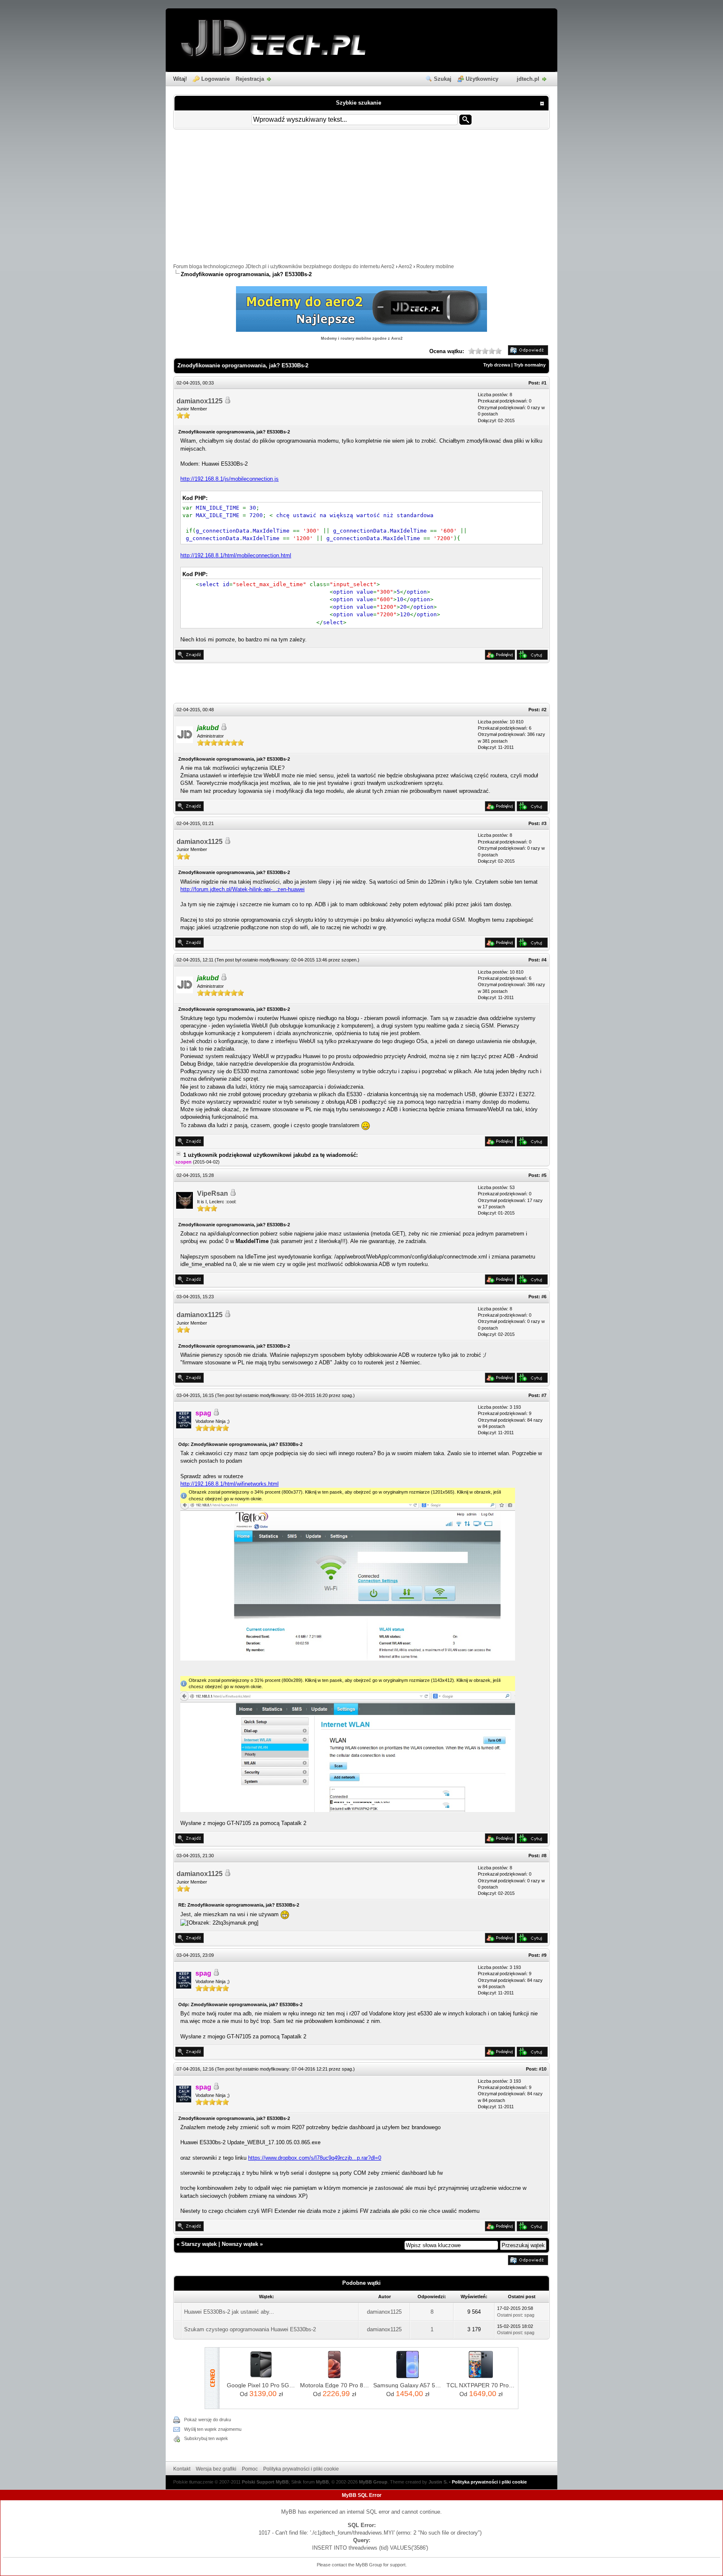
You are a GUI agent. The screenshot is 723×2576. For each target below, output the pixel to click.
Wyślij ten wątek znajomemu (213, 2429)
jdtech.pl (528, 79)
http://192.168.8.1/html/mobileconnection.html (236, 555)
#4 (544, 960)
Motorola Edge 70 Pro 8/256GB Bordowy (335, 2385)
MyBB (322, 2482)
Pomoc (250, 2469)
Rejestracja (250, 79)
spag (347, 1395)
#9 (544, 1955)
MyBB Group (373, 2482)
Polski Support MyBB (265, 2482)
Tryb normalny (530, 365)
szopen (349, 960)
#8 (544, 1856)
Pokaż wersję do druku (208, 2420)
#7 (544, 1395)
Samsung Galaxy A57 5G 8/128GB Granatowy (408, 2385)
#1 (544, 383)
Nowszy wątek (240, 2244)
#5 (544, 1175)
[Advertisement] (361, 200)
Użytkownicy (482, 79)
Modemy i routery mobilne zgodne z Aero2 (362, 338)
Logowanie (215, 79)
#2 (544, 710)
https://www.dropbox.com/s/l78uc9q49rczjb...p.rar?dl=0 (315, 2158)
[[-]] (178, 1155)
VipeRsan (213, 1193)
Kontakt (182, 2469)
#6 (544, 1297)
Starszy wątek (199, 2244)
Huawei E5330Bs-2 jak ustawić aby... (229, 2312)
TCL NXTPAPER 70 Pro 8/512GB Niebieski (481, 2385)
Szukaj (443, 79)
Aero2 (405, 267)
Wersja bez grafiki (216, 2469)
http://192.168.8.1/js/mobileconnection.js (229, 479)
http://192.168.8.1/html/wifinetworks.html (229, 1484)
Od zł (261, 2394)
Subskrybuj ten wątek (206, 2438)
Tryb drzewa (497, 365)
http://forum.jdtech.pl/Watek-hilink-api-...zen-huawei (242, 889)
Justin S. (438, 2482)
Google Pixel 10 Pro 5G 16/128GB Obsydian (261, 2385)
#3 (544, 823)
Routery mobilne (435, 267)
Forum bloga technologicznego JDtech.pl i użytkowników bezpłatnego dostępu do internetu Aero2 (284, 267)
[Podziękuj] (500, 658)
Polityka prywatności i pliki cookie (301, 2469)
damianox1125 (200, 401)
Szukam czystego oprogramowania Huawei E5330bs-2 (250, 2329)
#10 (543, 2069)
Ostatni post (509, 2315)
